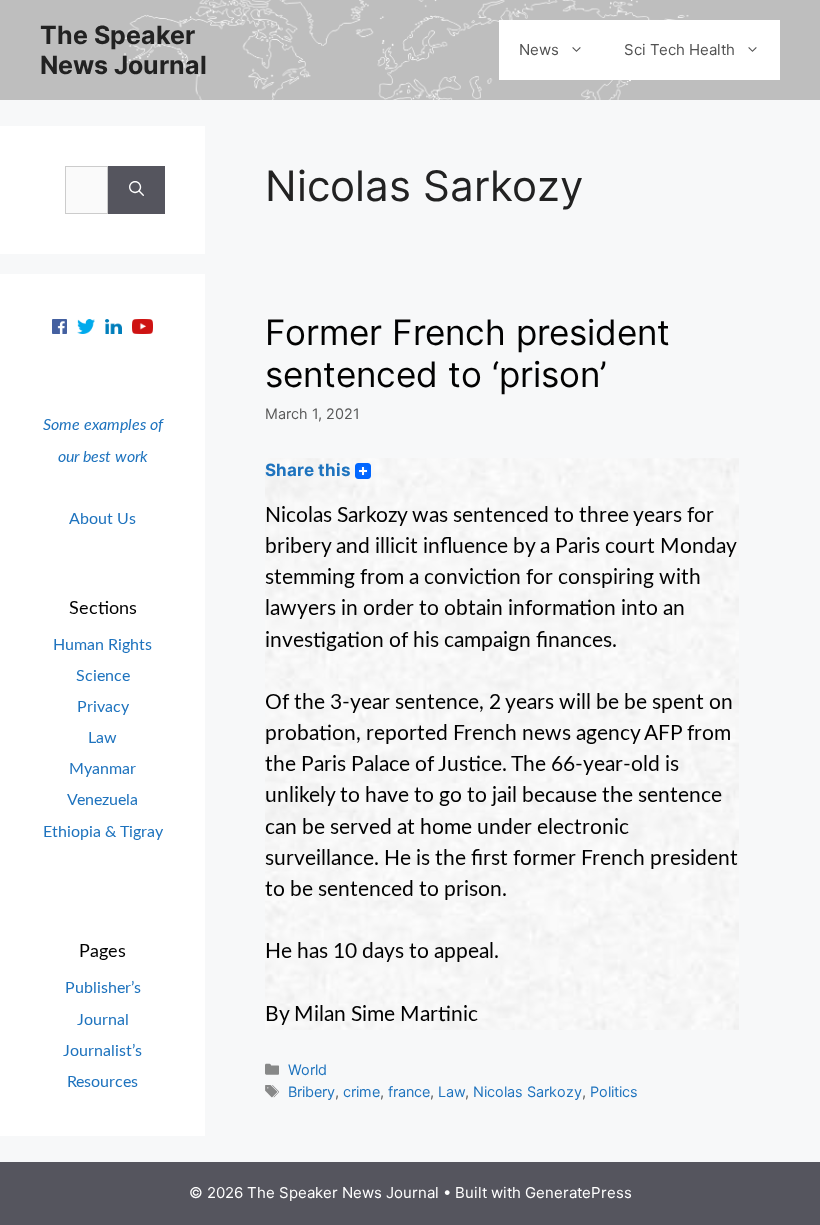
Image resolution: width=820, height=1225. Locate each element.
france (409, 1091)
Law (451, 1091)
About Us (102, 519)
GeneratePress (578, 1192)
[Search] (136, 190)
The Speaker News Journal (123, 50)
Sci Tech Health (679, 49)
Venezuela (102, 800)
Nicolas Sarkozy (527, 1091)
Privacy (103, 707)
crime (361, 1091)
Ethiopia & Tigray (103, 832)
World (307, 1069)
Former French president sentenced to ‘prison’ (467, 353)
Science (103, 676)
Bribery (311, 1091)
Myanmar (102, 769)
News (539, 49)
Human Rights (102, 645)
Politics (614, 1091)
